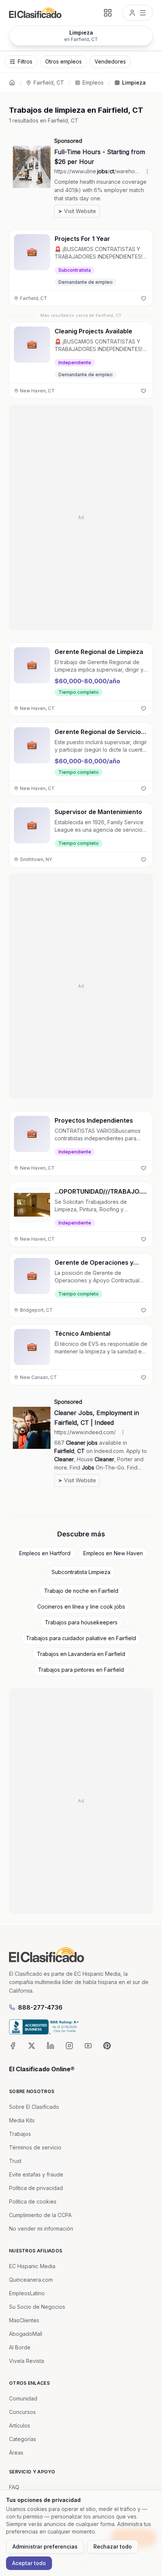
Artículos (20, 2425)
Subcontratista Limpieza (81, 1572)
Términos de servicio (35, 2147)
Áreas (16, 2453)
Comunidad (23, 2398)
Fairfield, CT (49, 82)
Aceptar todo (29, 2563)
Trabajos (20, 2134)
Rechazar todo (113, 2546)
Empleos (93, 82)
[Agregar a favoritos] (144, 298)
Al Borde (20, 2347)
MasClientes (24, 2320)
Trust (15, 2161)
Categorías (23, 2439)
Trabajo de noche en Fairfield (81, 1591)
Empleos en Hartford (45, 1553)
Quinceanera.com (31, 2280)
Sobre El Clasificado (34, 2107)
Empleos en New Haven (113, 1553)
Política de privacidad (36, 2188)
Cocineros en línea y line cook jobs (81, 1607)
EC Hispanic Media (32, 2266)
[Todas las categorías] (108, 13)
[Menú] (138, 13)
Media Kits (22, 2120)
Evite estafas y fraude (36, 2174)
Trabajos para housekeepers (81, 1622)
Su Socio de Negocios (37, 2307)
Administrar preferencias (45, 2546)
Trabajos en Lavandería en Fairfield (81, 1654)
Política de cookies (33, 2201)
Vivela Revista (27, 2361)
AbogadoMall (26, 2334)
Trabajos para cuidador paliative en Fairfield (81, 1638)
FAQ (14, 2487)
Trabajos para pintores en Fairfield (81, 1670)
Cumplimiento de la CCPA (40, 2215)
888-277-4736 (40, 2007)
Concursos (22, 2412)
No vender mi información (41, 2229)
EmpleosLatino (27, 2293)
